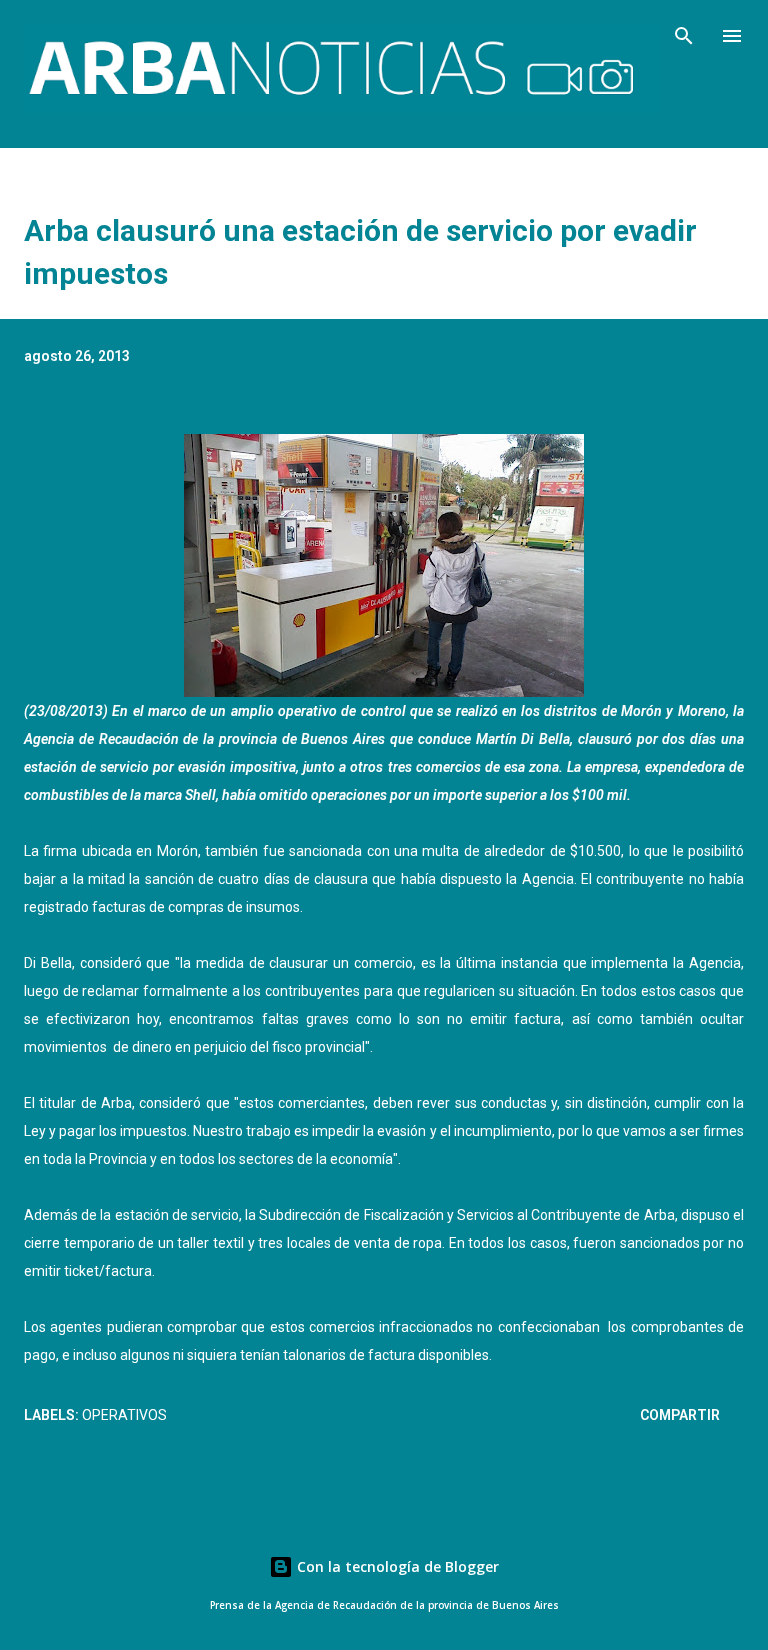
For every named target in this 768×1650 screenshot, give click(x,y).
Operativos (124, 1415)
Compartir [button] (680, 1415)
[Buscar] (684, 36)
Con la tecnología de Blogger (396, 1566)
